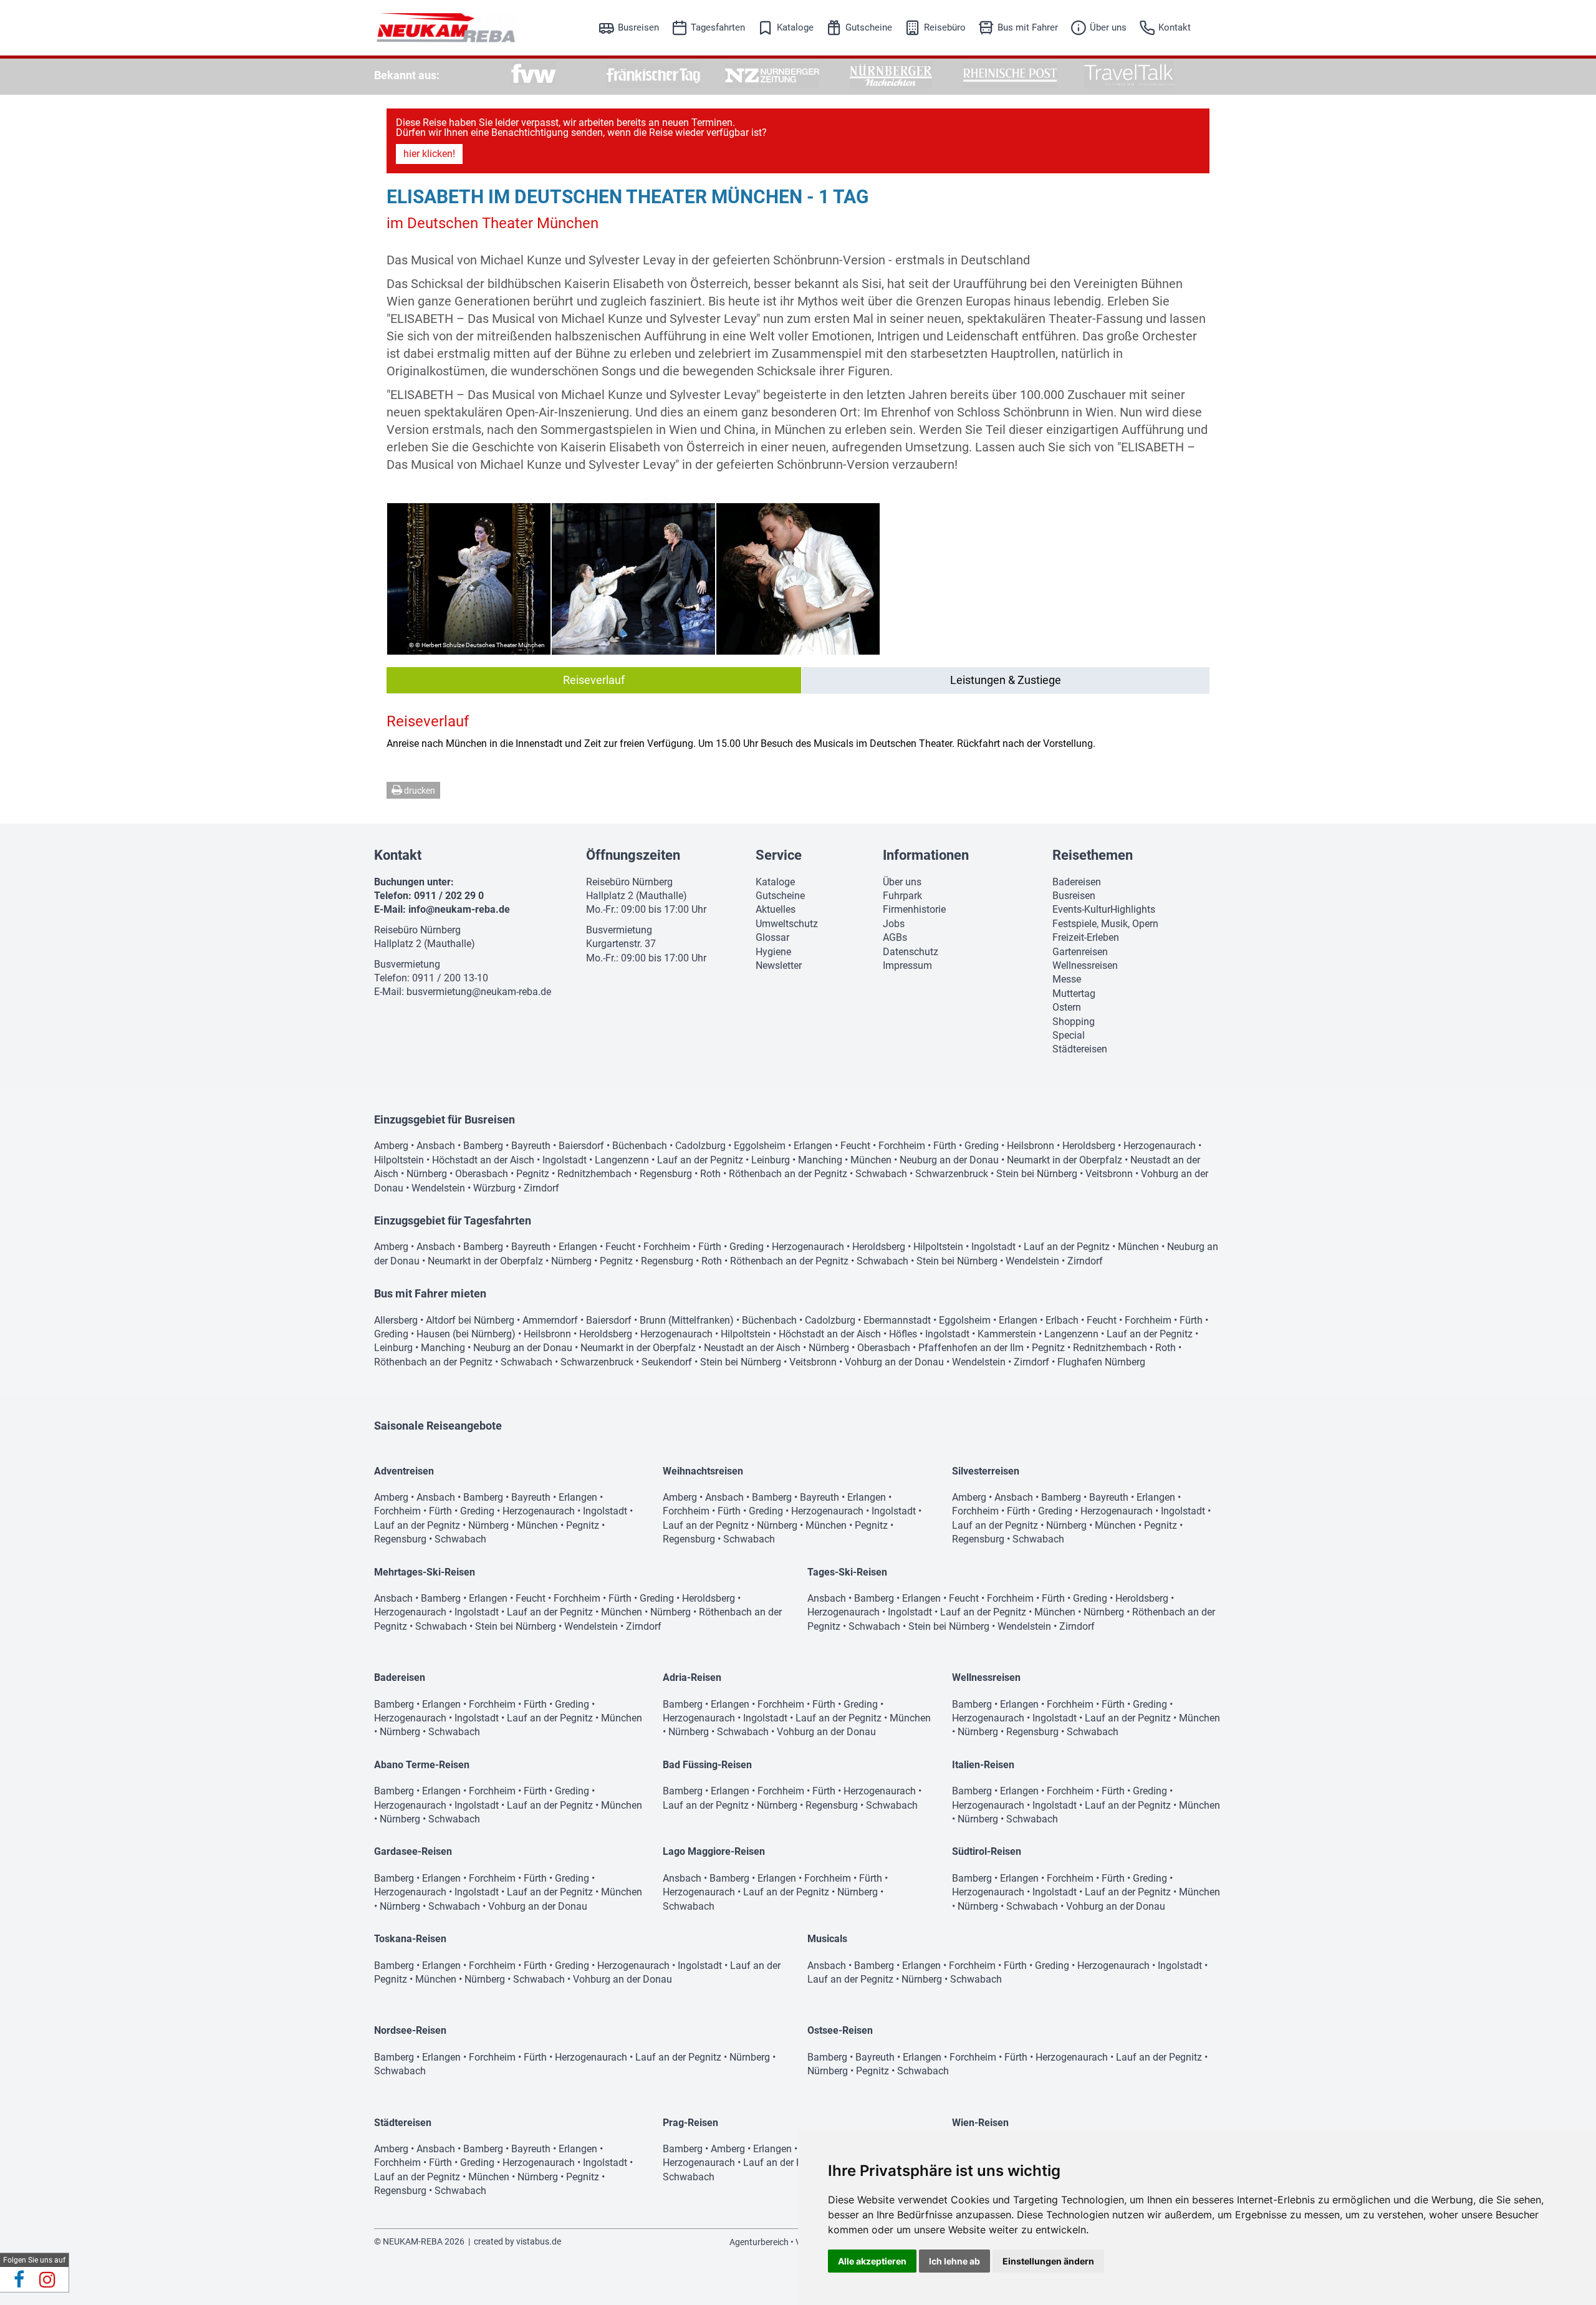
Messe (1067, 979)
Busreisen (638, 27)
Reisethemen (1093, 855)
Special (1069, 1035)
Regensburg (666, 1174)
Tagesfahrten (718, 27)
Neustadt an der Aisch (752, 1348)
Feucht (855, 1146)
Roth (710, 1174)
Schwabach (881, 1174)
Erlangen (813, 1146)
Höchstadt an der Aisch (483, 1160)
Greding (982, 1146)
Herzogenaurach (1160, 1146)
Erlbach (1062, 1320)
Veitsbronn (1109, 1174)
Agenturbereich (759, 2242)
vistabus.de (539, 2241)
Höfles (903, 1334)
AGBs (895, 937)
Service (779, 855)
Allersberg (396, 1320)
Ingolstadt (565, 1160)
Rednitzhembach (594, 1174)
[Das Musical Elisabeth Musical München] (633, 579)
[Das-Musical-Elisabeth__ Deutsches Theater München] (798, 579)
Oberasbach (482, 1174)
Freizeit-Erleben (1086, 937)
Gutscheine (869, 27)
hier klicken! (429, 154)
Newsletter (779, 965)
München (871, 1160)
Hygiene (773, 952)
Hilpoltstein (399, 1160)
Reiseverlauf (594, 680)
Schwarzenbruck (952, 1174)
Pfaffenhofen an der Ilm (971, 1348)
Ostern (1067, 1007)
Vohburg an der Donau (894, 1362)
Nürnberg (427, 1174)
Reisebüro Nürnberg (417, 930)
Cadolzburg (700, 1146)
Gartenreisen (1080, 952)
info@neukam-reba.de (459, 909)
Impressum (907, 965)
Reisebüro (945, 27)
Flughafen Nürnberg (1101, 1362)
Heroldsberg (1089, 1146)
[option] (534, 75)
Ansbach (436, 1146)
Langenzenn (622, 1160)
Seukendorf (667, 1362)
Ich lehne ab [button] (954, 2261)
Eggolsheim (760, 1146)
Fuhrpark (902, 896)
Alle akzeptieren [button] (872, 2261)
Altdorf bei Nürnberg (470, 1320)
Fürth (945, 1146)
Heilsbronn (1031, 1146)
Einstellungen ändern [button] (1048, 2261)
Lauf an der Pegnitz (700, 1160)
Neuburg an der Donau (949, 1160)
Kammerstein (1007, 1334)
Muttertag (1074, 994)
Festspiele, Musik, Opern (1105, 924)
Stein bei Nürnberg (1037, 1174)
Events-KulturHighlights (1104, 909)
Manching (820, 1160)
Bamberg (483, 1146)
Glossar (772, 937)
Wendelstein (438, 1188)
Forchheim (902, 1146)
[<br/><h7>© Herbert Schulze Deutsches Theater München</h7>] (469, 579)
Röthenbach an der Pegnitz (788, 1174)
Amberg (391, 1146)
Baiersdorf (581, 1146)
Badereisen (1077, 882)
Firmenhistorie (914, 909)
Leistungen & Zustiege (1006, 680)
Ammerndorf (550, 1320)
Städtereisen (1080, 1049)
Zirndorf (541, 1188)
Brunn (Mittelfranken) (687, 1320)
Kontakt (1175, 27)
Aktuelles (776, 909)
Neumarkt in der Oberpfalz (1065, 1160)
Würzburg (494, 1188)
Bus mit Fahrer (1028, 27)
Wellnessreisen (1085, 965)
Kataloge (795, 27)
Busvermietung (407, 964)
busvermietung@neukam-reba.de (479, 992)
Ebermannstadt (897, 1320)
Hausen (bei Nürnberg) (466, 1334)
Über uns (1108, 27)
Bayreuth (531, 1146)
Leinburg (771, 1160)
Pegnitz (533, 1174)
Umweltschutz (787, 924)
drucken (419, 791)
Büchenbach (640, 1146)
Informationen (926, 855)
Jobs (894, 924)
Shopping (1074, 1022)
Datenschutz (911, 952)
